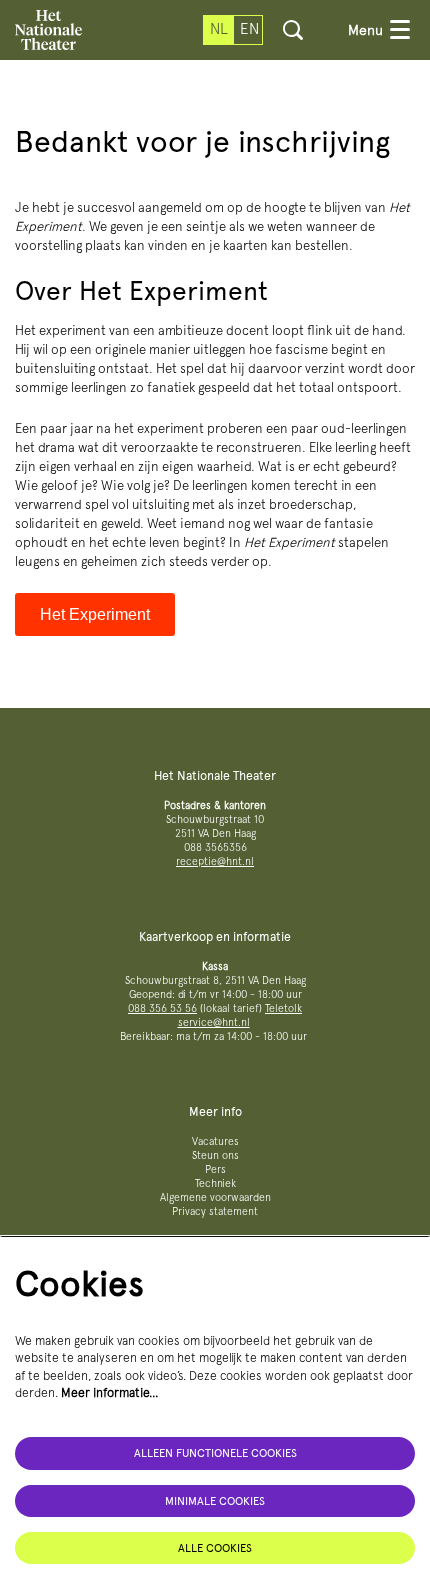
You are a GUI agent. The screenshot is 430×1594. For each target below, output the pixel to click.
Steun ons (215, 1155)
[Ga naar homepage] (48, 30)
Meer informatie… (110, 1392)
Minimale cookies (215, 1501)
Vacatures (215, 1141)
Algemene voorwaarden (215, 1197)
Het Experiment (95, 614)
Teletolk (283, 1008)
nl (219, 29)
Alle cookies (215, 1548)
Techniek (215, 1183)
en (249, 29)
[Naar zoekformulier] (293, 30)
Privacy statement (215, 1211)
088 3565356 (215, 847)
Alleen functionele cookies (215, 1453)
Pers (215, 1169)
